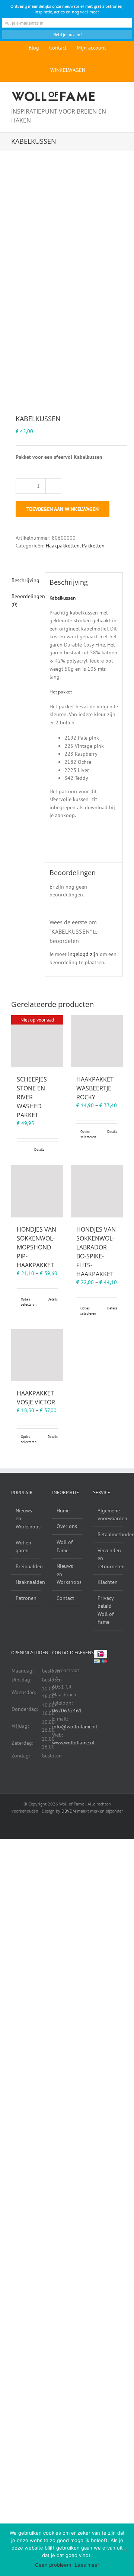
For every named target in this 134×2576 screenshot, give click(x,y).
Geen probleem (53, 2565)
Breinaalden (26, 1566)
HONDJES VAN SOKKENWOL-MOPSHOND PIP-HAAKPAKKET (36, 1247)
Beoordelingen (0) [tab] (26, 600)
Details (39, 1149)
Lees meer (87, 2565)
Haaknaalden (26, 1582)
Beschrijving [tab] (25, 580)
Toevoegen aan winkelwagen (63, 509)
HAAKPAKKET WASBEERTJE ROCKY (95, 1088)
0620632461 (67, 1711)
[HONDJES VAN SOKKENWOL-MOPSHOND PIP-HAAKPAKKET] (37, 1191)
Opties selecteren (88, 1134)
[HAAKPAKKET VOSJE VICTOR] (37, 1355)
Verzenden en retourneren (108, 1558)
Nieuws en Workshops (26, 1519)
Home (63, 1511)
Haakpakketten (63, 546)
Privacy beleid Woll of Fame (106, 1610)
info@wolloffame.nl (75, 1727)
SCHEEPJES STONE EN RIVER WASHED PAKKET (32, 1097)
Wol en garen (23, 1547)
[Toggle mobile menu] (120, 95)
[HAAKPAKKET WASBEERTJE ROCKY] (97, 1041)
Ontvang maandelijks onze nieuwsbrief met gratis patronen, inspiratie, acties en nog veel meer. (67, 9)
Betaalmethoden (108, 1534)
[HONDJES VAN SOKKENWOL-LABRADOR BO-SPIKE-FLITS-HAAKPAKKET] (97, 1191)
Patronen (26, 1598)
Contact (65, 1598)
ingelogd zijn (83, 954)
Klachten (108, 1582)
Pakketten (93, 546)
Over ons (67, 1526)
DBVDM (69, 1811)
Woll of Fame (65, 1546)
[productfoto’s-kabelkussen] (67, 283)
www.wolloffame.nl (73, 1743)
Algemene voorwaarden (108, 1515)
